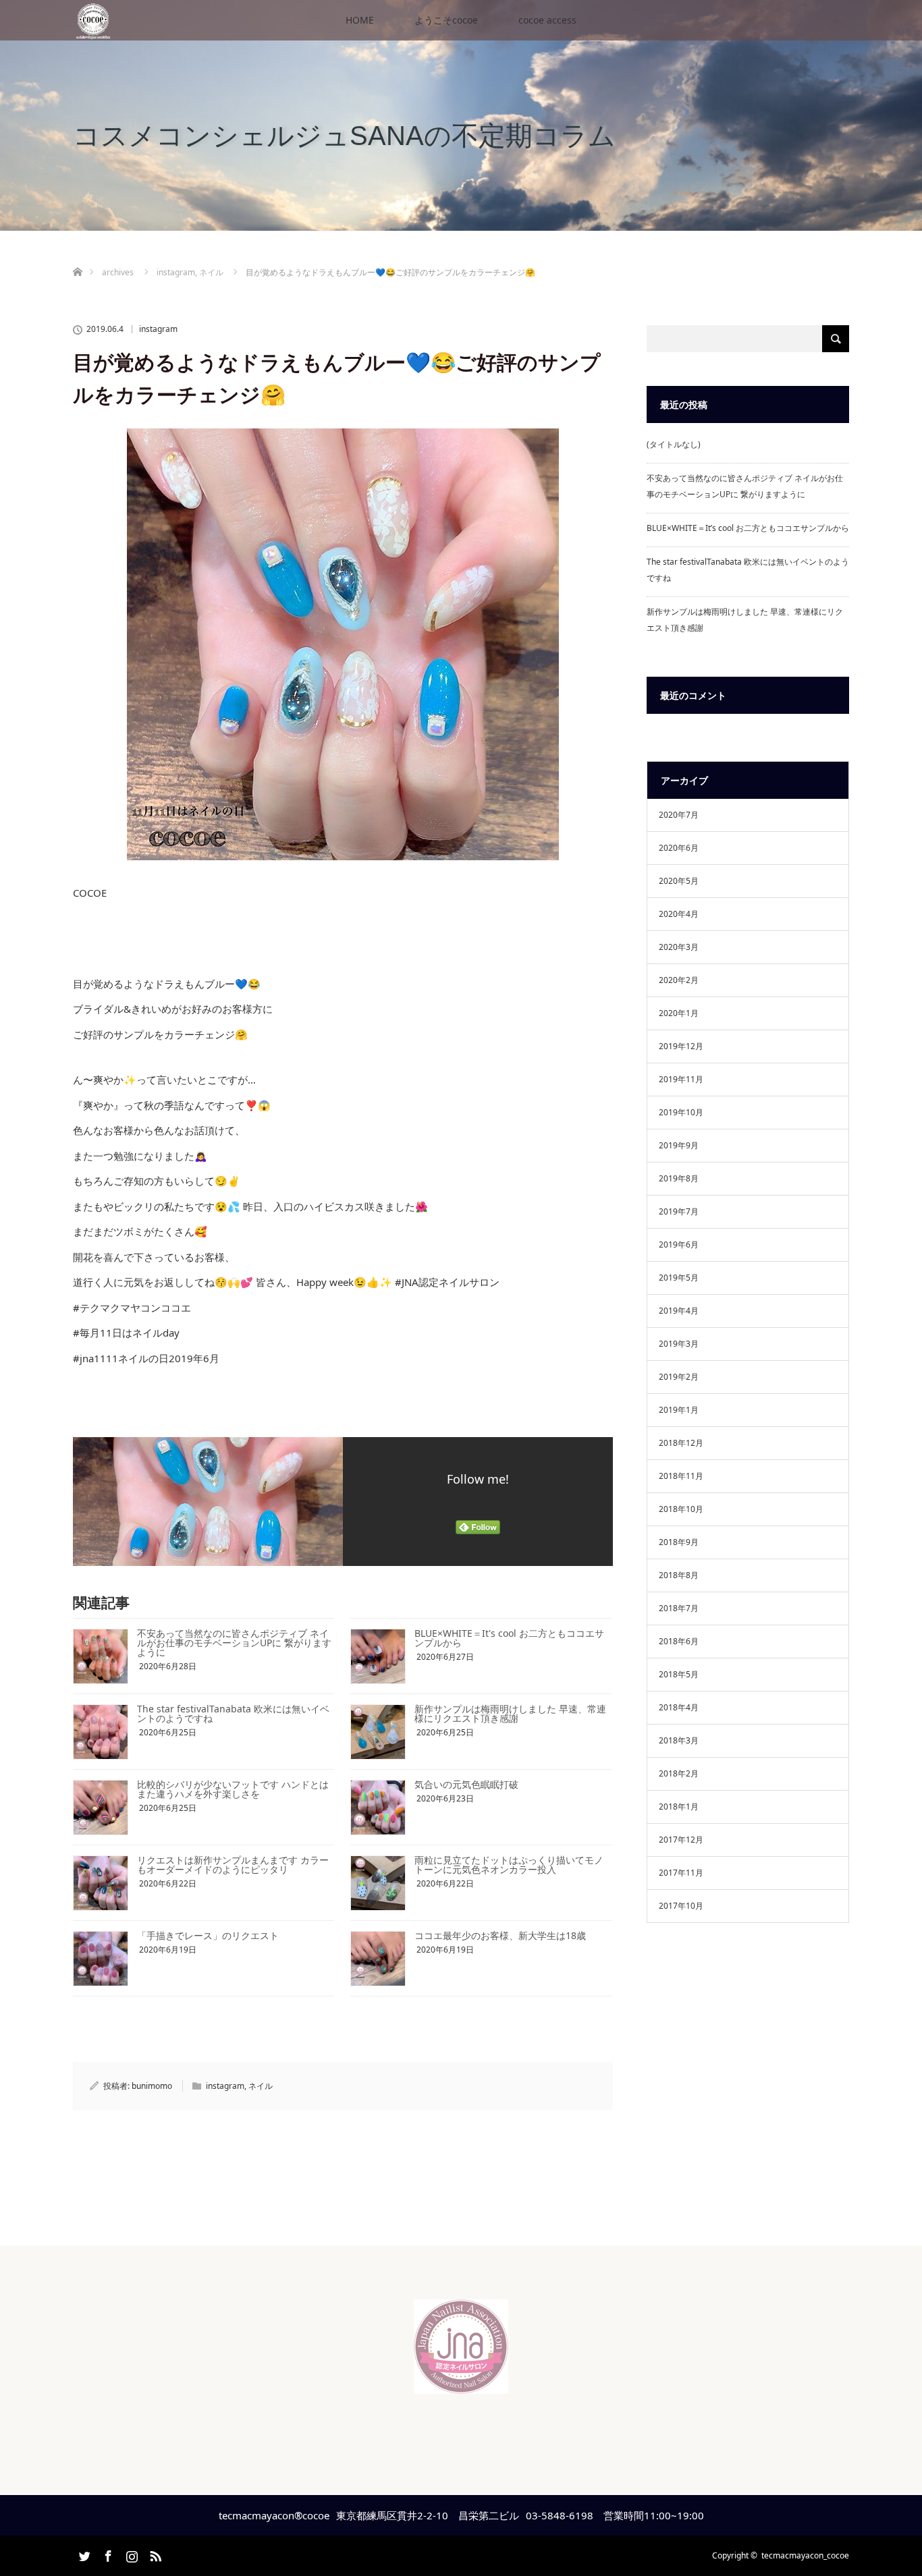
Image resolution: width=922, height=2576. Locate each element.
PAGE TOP (889, 2484)
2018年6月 (679, 1641)
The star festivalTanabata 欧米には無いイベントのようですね (233, 1713)
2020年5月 (679, 881)
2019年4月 (679, 1311)
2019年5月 (679, 1278)
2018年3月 (679, 1740)
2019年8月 (679, 1178)
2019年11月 (681, 1079)
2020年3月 (679, 947)
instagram (158, 329)
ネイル (261, 2086)
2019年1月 (679, 1410)
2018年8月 (679, 1575)
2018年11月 (681, 1476)
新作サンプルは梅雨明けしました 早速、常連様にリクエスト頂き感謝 (510, 1713)
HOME (360, 20)
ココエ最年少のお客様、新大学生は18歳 (500, 1935)
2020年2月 (679, 980)
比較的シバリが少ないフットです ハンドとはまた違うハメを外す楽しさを (233, 1789)
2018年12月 (681, 1443)
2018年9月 (679, 1542)
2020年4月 (679, 914)
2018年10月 (681, 1509)
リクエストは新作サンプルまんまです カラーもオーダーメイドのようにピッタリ (233, 1865)
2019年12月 (681, 1046)
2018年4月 (679, 1707)
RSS (154, 2554)
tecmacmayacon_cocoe (805, 2555)
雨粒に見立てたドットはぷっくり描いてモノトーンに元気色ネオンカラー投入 (509, 1865)
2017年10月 (681, 1906)
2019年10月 (681, 1112)
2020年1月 (679, 1013)
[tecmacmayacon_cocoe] (461, 2383)
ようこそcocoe (446, 20)
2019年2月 (679, 1377)
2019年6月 (679, 1244)
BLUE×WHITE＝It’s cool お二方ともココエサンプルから (748, 528)
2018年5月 (679, 1674)
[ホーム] (77, 256)
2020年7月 (679, 815)
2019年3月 (679, 1344)
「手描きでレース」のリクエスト (208, 1935)
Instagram (130, 2554)
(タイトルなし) (674, 444)
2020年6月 (679, 848)
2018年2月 (679, 1773)
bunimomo (152, 2086)
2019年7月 (679, 1211)
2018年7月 (679, 1608)
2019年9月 (679, 1145)
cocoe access (547, 20)
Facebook (107, 2554)
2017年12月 (681, 1840)
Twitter (83, 2554)
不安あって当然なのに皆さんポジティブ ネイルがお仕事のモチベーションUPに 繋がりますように (234, 1643)
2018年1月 (679, 1807)
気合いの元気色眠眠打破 (466, 1784)
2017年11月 (681, 1873)
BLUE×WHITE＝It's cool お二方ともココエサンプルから (509, 1638)
